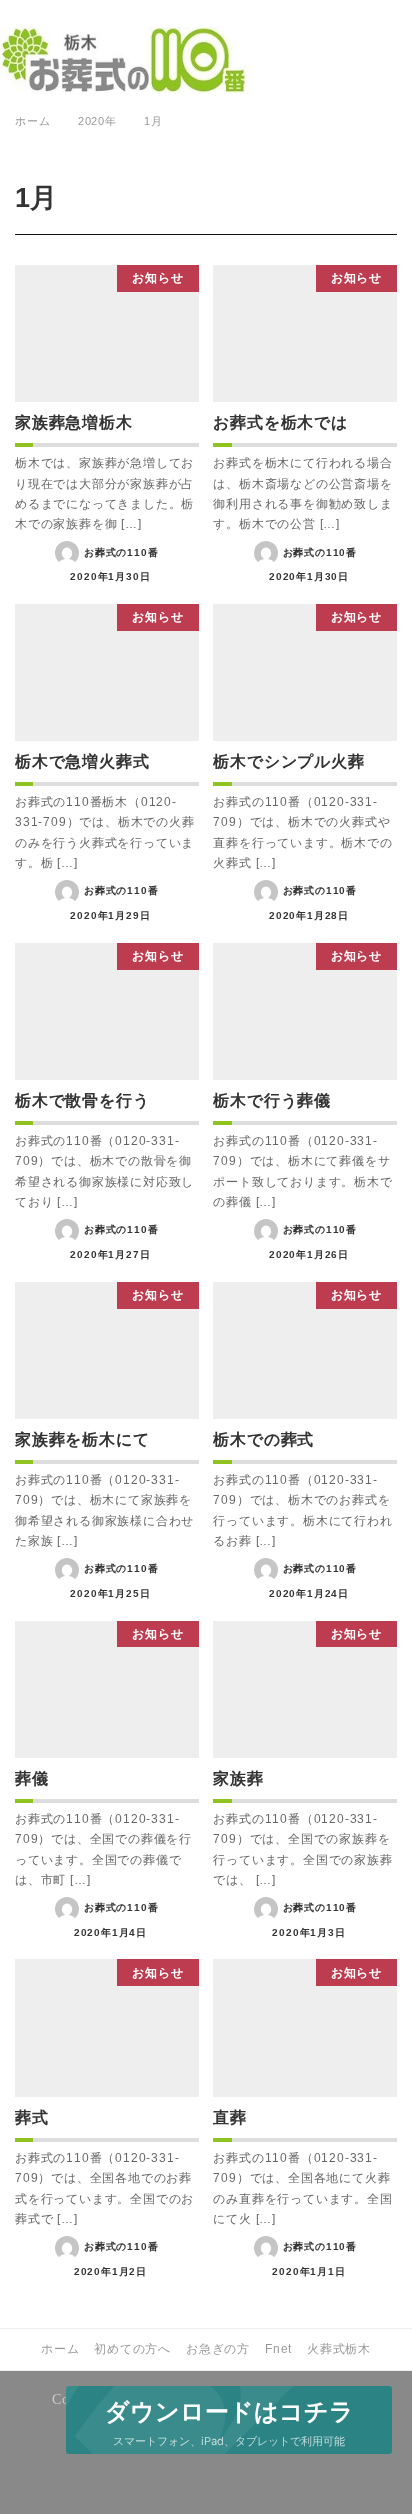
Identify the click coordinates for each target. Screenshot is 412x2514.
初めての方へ (132, 2349)
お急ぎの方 (218, 2349)
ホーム (60, 2349)
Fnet (278, 2349)
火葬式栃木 (339, 2349)
